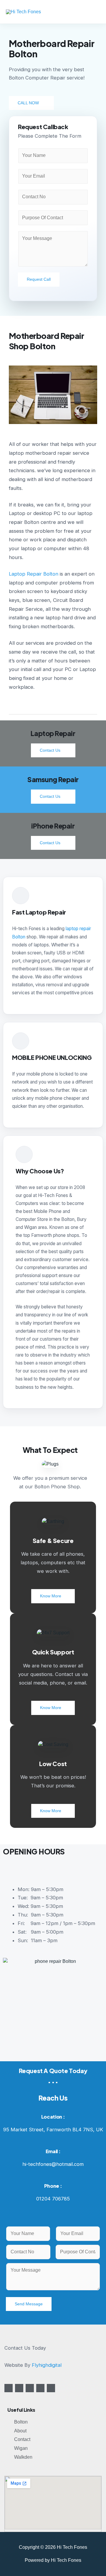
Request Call (39, 279)
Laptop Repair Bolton (34, 574)
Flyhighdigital (47, 2365)
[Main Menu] (94, 12)
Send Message (29, 2304)
